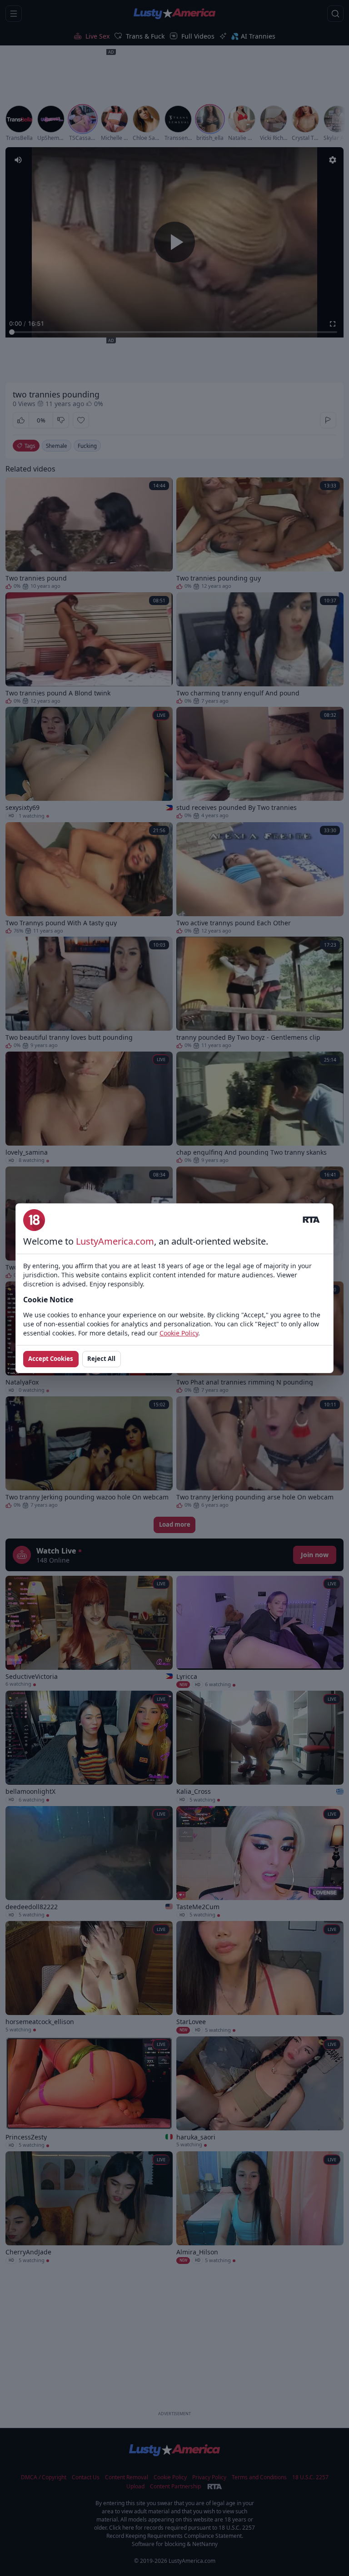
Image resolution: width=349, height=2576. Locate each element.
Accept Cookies (51, 1359)
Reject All (101, 1359)
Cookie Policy (179, 1333)
